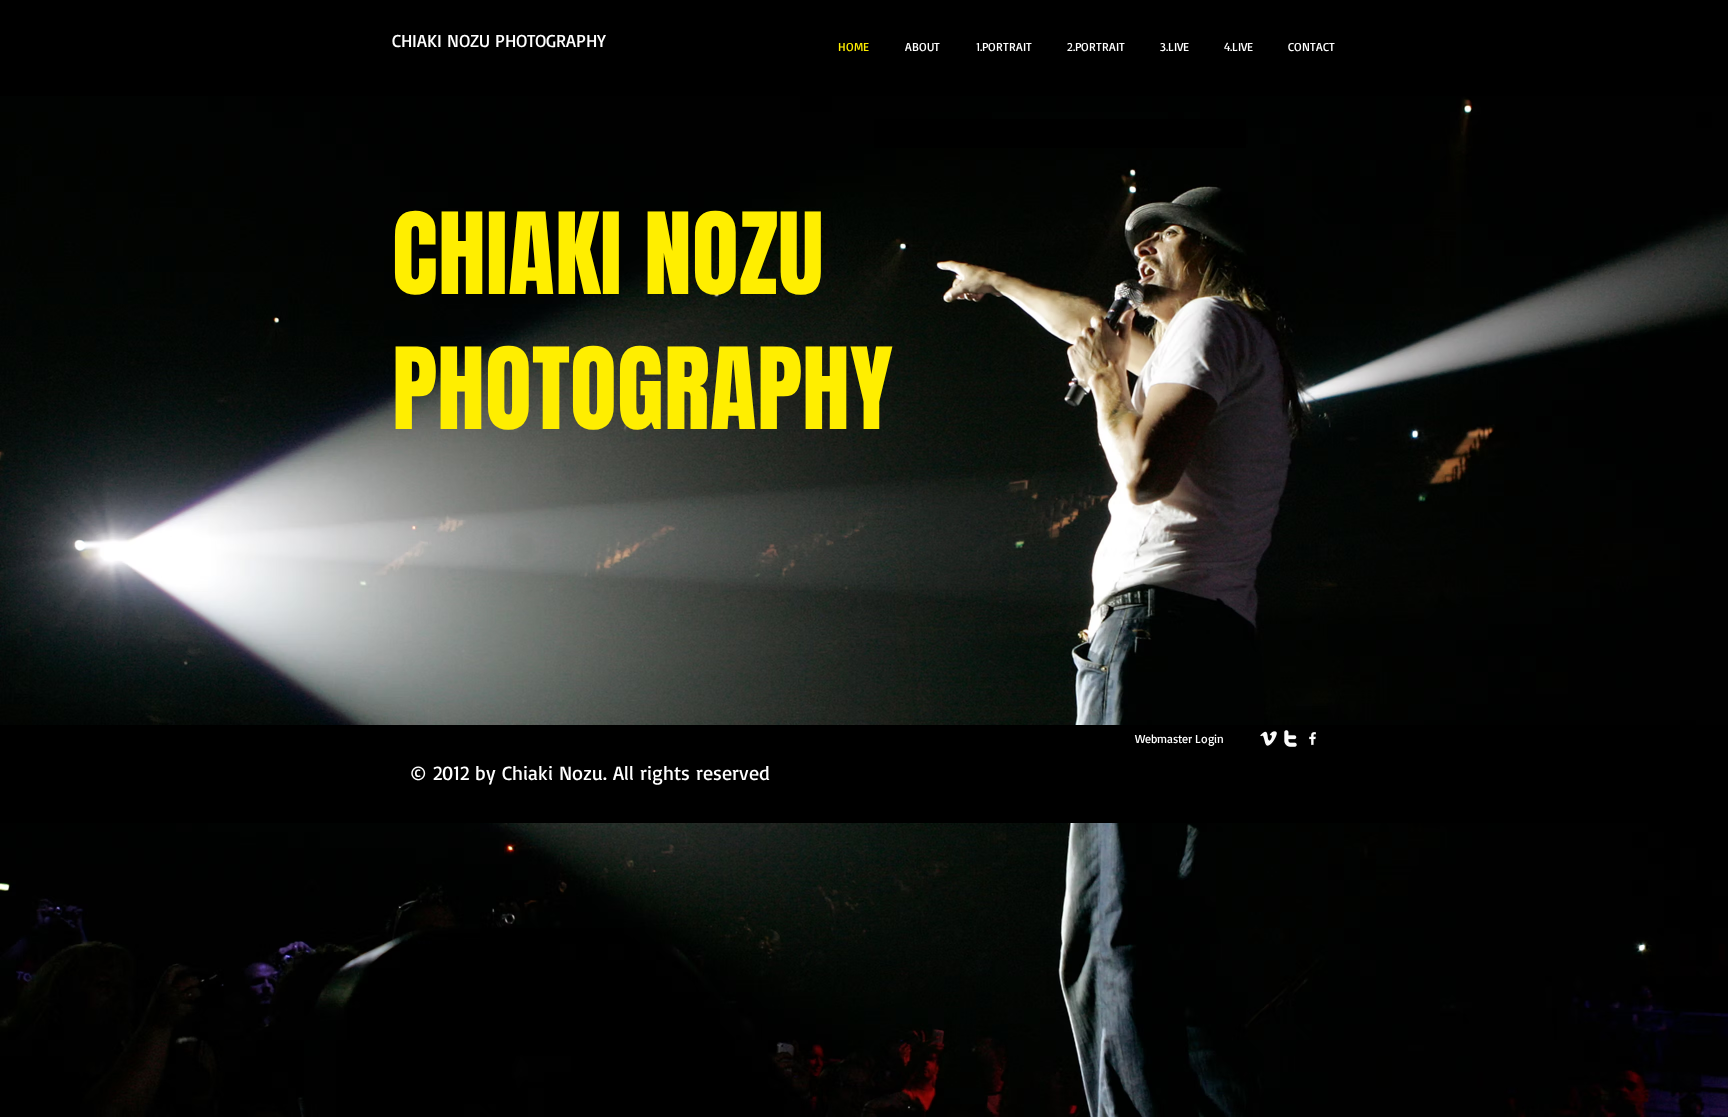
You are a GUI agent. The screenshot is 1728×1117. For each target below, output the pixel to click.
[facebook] (1312, 738)
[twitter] (1290, 738)
